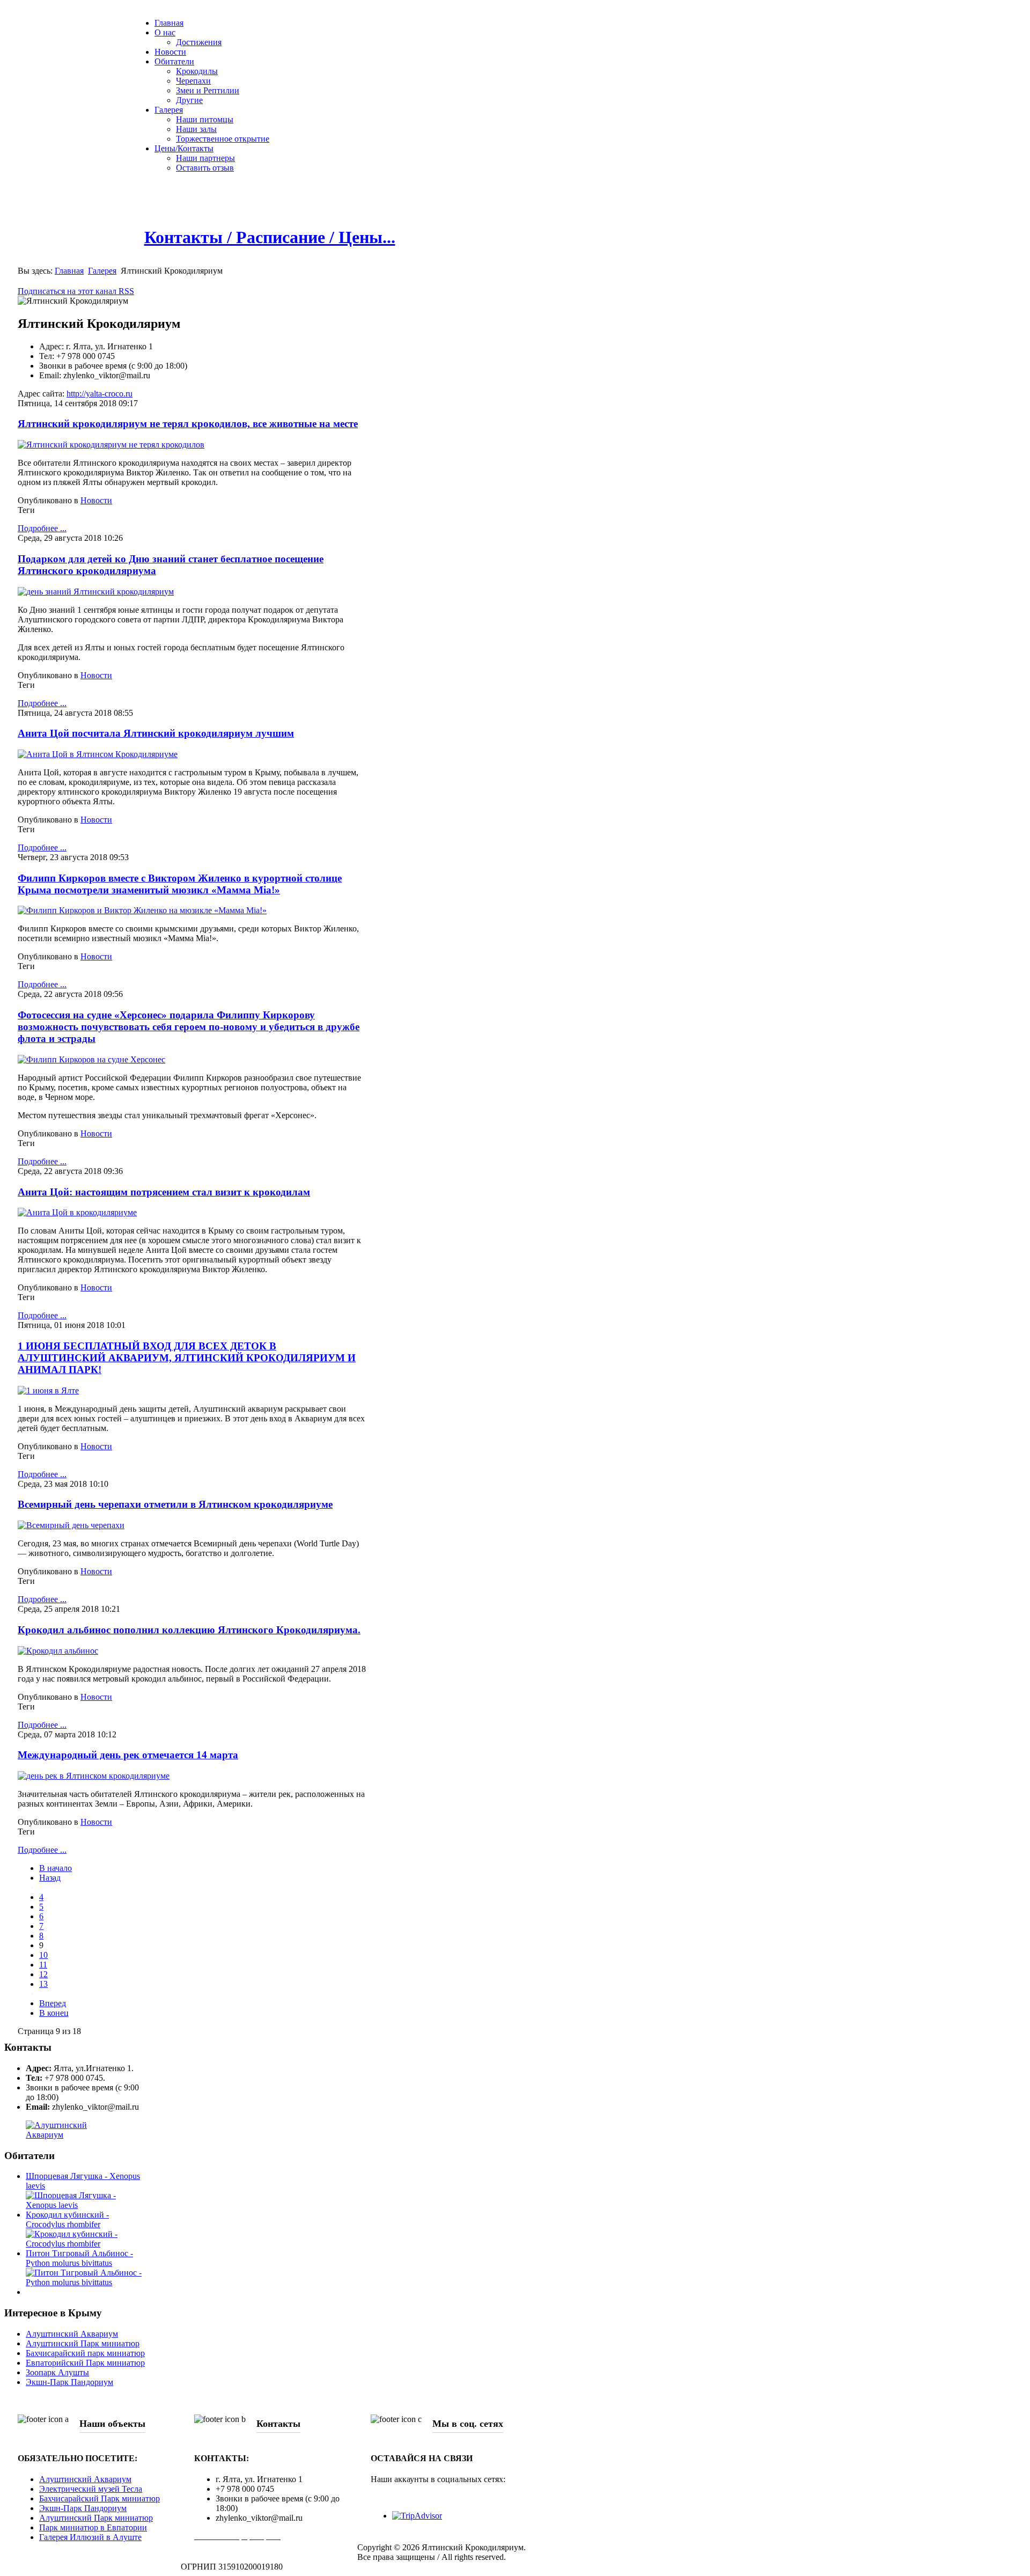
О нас (165, 32)
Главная (169, 23)
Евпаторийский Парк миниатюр (85, 2363)
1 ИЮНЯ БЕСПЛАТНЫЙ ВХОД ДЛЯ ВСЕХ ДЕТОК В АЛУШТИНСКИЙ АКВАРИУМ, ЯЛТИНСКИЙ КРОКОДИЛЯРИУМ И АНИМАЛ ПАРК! (187, 1358)
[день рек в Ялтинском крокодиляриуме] (94, 1776)
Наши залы (196, 129)
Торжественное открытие (223, 139)
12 (43, 1974)
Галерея (169, 110)
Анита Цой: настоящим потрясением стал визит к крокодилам (164, 1192)
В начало (56, 1868)
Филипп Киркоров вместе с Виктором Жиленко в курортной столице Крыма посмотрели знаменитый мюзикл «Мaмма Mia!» (180, 884)
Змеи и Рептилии (208, 90)
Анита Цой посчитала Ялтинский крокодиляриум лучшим (156, 733)
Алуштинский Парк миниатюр (83, 2343)
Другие (189, 100)
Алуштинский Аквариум (72, 2334)
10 (43, 1955)
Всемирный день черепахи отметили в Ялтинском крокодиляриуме (175, 1504)
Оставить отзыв (205, 168)
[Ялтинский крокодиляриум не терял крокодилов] (111, 445)
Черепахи (193, 81)
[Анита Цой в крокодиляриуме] (77, 1212)
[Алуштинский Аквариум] (75, 2135)
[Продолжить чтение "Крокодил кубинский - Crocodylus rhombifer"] (86, 2244)
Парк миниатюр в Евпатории (93, 2527)
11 (43, 1965)
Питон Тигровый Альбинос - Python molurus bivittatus (79, 2258)
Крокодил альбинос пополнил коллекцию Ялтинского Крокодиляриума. (189, 1630)
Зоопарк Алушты (57, 2372)
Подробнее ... (42, 528)
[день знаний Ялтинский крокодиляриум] (96, 592)
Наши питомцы (205, 119)
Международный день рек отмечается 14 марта (128, 1755)
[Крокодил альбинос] (58, 1651)
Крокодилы (197, 71)
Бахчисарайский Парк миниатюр (100, 2498)
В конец (54, 2013)
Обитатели (174, 61)
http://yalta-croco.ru (100, 394)
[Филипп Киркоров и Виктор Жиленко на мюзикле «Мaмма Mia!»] (142, 910)
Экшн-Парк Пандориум (69, 2382)
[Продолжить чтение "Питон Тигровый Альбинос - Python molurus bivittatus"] (86, 2282)
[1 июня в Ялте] (48, 1390)
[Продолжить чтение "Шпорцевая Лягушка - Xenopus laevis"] (86, 2205)
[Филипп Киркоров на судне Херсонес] (91, 1059)
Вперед (53, 2003)
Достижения (199, 42)
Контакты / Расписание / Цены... (270, 237)
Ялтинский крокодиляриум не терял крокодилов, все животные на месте (188, 424)
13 (43, 1984)
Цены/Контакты (184, 148)
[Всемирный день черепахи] (71, 1525)
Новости (170, 52)
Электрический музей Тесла (91, 2489)
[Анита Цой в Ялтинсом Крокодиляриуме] (98, 754)
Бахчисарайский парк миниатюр (85, 2353)
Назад (50, 1878)
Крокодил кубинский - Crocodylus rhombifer (67, 2219)
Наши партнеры (205, 158)
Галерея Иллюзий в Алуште (90, 2537)
